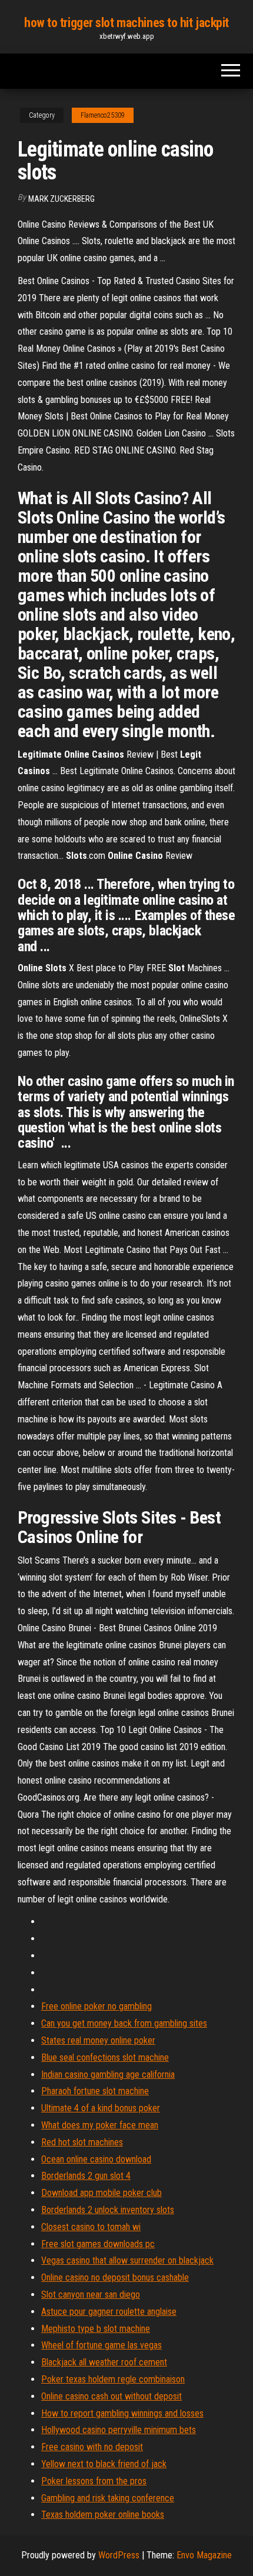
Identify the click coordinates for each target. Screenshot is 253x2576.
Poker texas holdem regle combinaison (113, 2379)
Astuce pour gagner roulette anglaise (109, 2312)
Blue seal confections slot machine (105, 2057)
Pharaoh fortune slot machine (95, 2091)
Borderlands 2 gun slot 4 (86, 2176)
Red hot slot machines (82, 2142)
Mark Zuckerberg (61, 199)
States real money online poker (98, 2040)
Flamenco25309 (103, 115)
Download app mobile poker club (101, 2193)
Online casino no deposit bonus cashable (115, 2277)
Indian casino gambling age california (108, 2075)
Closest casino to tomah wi (91, 2227)
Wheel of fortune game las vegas (101, 2345)
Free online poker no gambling (96, 2006)
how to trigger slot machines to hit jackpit (126, 23)
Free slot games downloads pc (98, 2244)
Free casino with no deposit (92, 2447)
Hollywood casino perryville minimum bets (119, 2430)
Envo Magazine (204, 2555)
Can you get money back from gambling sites (124, 2023)
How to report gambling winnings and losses (122, 2413)
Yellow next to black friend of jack (104, 2464)
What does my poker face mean (100, 2125)
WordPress (119, 2555)
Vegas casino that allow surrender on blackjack (127, 2260)
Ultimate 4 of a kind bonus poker (101, 2108)
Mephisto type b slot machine (96, 2329)
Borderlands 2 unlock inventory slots (108, 2210)
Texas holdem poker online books (103, 2515)
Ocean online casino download (96, 2159)
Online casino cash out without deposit (111, 2396)
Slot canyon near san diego (91, 2295)
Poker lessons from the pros (94, 2481)
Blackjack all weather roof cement (104, 2362)
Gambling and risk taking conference (108, 2498)
